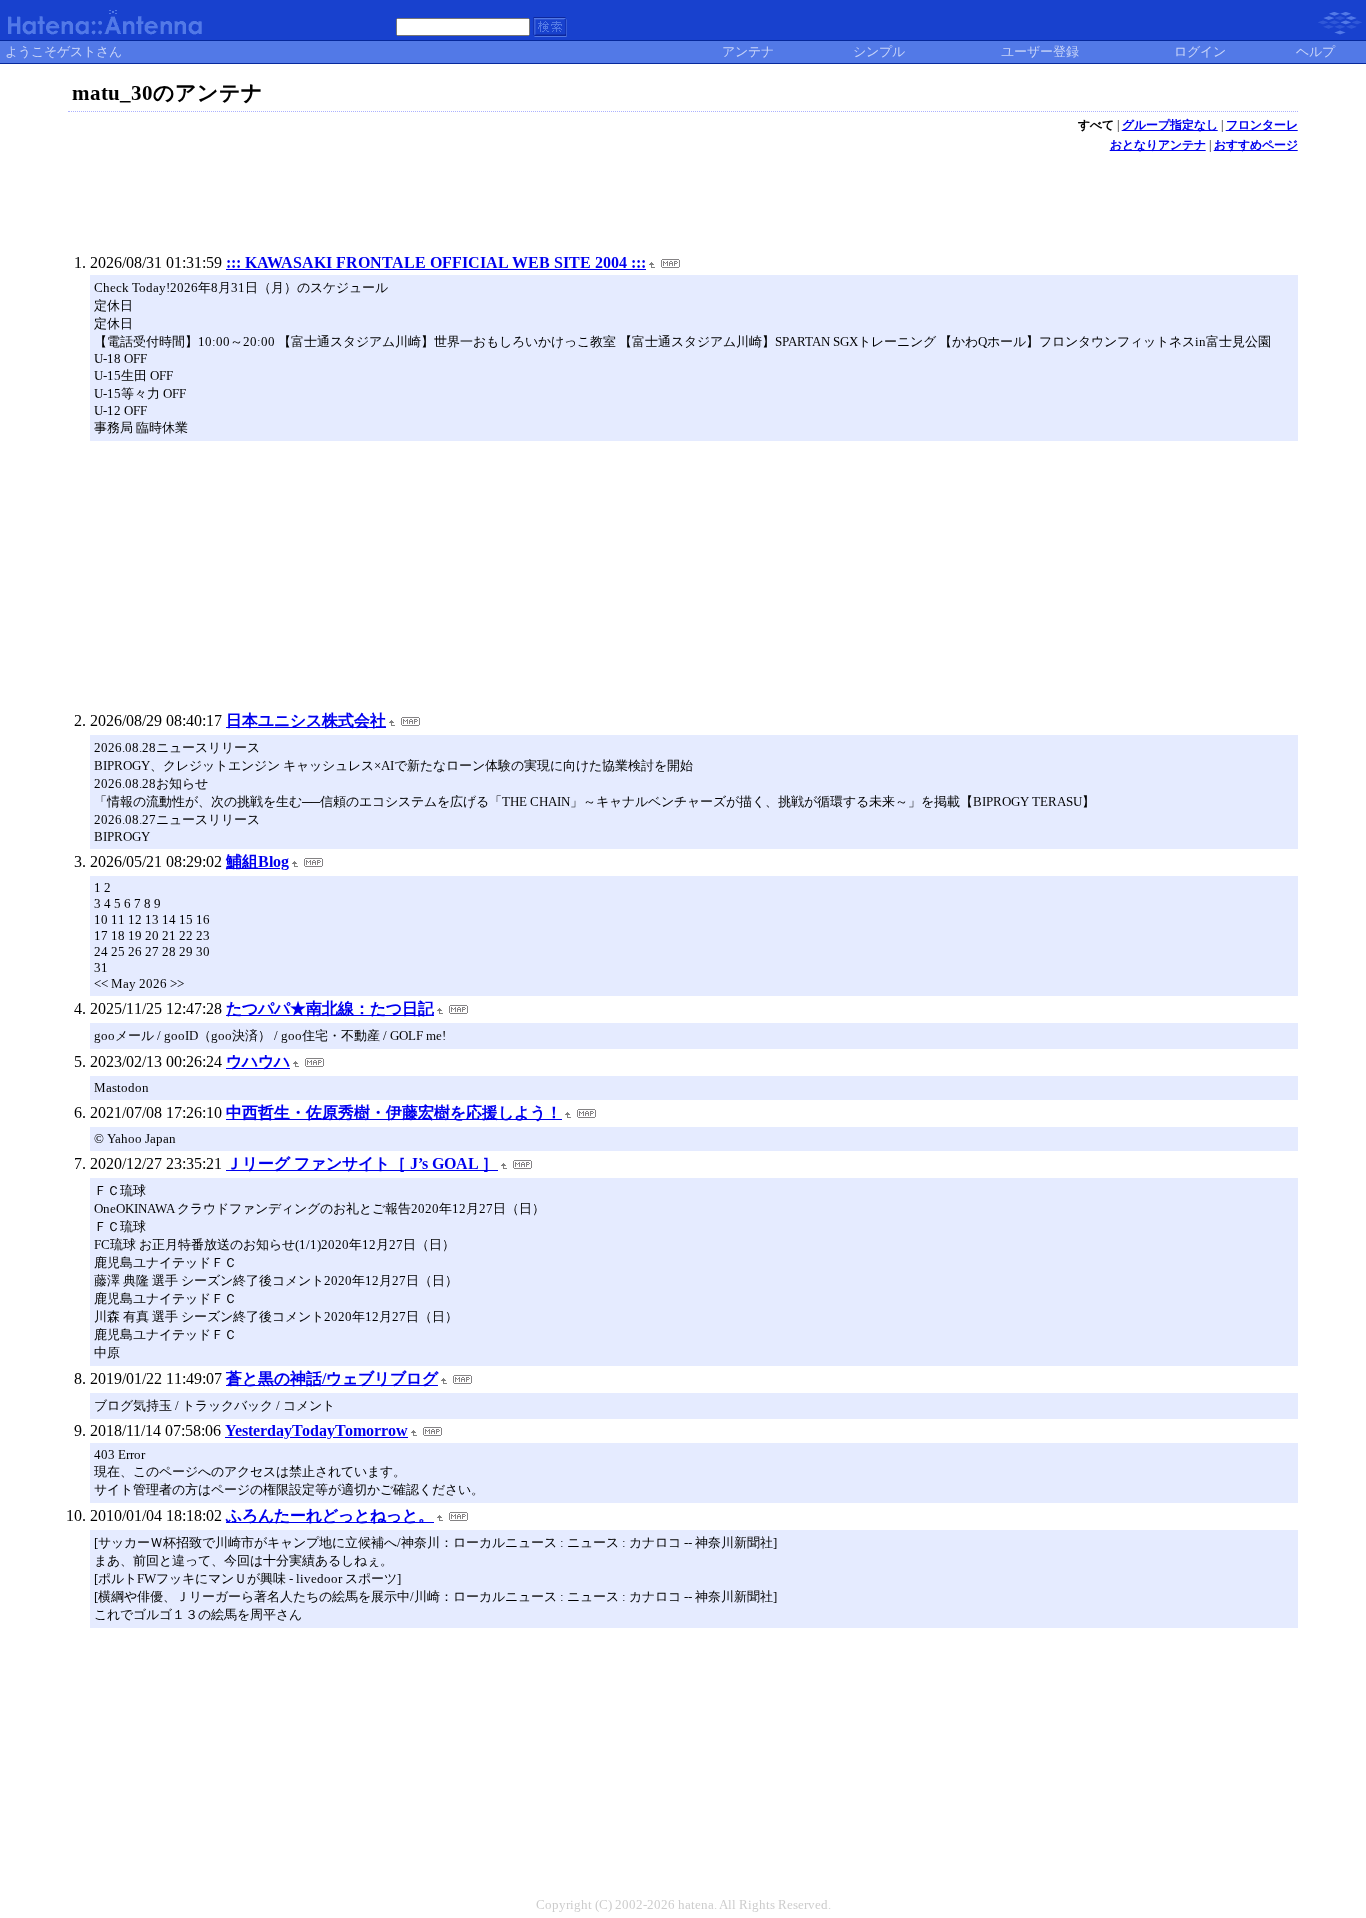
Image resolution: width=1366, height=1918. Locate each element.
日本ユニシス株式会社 (306, 720)
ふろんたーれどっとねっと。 (330, 1515)
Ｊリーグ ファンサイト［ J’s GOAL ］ (362, 1163)
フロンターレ (1262, 125)
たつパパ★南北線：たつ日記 (330, 1008)
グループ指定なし (1170, 125)
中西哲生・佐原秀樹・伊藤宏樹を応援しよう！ (394, 1112)
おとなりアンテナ (1158, 145)
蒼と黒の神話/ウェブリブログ (332, 1378)
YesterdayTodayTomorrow (316, 1430)
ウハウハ (258, 1061)
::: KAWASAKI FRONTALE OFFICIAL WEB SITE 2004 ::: (436, 262)
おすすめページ (1256, 145)
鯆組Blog (257, 861)
